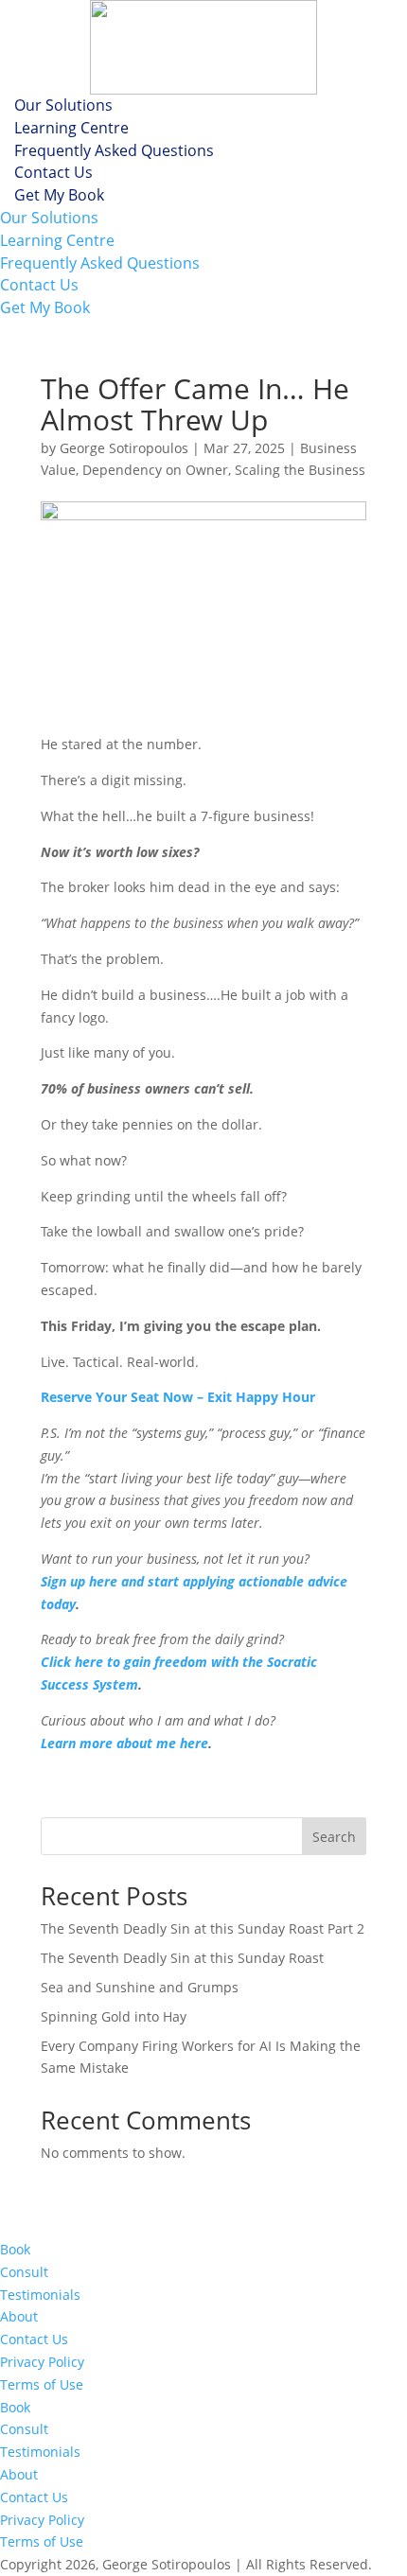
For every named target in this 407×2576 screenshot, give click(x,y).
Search (334, 1837)
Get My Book (59, 195)
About (19, 2316)
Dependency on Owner (155, 470)
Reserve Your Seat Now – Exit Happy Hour (178, 1397)
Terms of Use (42, 2384)
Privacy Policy (42, 2362)
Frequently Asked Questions (114, 150)
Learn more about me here (124, 1743)
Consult (24, 2272)
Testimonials (40, 2295)
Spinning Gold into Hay (114, 2016)
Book (15, 2249)
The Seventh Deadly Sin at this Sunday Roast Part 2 (203, 1928)
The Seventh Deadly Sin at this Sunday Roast (182, 1958)
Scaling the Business (300, 470)
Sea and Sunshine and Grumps (140, 1987)
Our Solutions (63, 105)
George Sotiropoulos (124, 448)
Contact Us (53, 172)
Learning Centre (71, 128)
